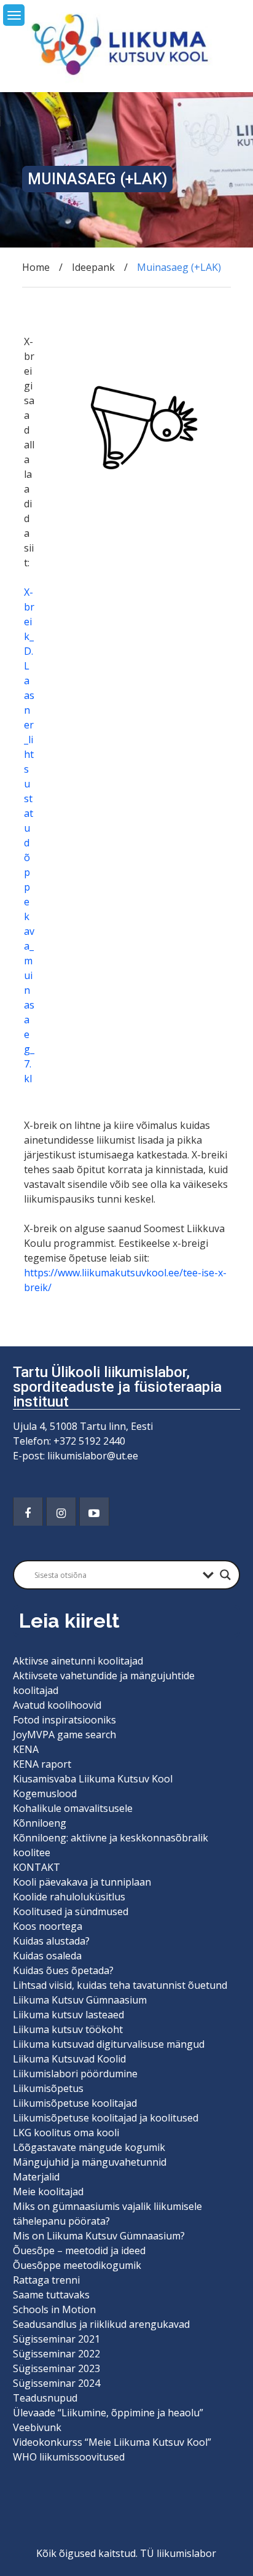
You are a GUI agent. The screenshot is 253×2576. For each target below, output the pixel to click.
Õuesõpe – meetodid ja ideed (79, 2250)
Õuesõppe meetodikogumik (77, 2265)
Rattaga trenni (46, 2280)
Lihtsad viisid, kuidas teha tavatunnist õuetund (120, 1985)
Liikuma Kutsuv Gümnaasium (80, 2000)
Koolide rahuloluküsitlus (69, 1897)
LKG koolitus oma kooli (66, 2133)
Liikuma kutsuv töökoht (68, 2029)
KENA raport (42, 1764)
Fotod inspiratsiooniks (64, 1720)
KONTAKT (37, 1867)
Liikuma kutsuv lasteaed (68, 2015)
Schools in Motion (54, 2309)
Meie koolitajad (48, 2192)
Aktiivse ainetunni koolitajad (78, 1661)
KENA (26, 1749)
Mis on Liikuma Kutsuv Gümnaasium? (99, 2236)
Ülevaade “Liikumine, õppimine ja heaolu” (108, 2413)
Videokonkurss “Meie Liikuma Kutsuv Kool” (112, 2442)
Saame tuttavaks (51, 2295)
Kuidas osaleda (47, 1956)
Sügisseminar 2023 (56, 2368)
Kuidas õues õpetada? (63, 1970)
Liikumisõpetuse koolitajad (75, 2103)
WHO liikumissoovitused (69, 2457)
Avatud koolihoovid (57, 1705)
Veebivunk (37, 2427)
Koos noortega (48, 1926)
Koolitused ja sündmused (71, 1911)
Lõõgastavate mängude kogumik (89, 2147)
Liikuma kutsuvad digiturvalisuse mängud (109, 2044)
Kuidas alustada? (51, 1941)
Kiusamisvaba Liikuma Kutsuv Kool (93, 1779)
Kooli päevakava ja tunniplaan (82, 1882)
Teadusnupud (45, 2398)
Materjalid (36, 2177)
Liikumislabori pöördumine (75, 2074)
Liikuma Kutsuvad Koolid (69, 2059)
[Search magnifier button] (225, 1575)
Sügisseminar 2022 (56, 2354)
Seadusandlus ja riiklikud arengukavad (101, 2324)
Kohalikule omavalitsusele (73, 1808)
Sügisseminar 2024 (56, 2383)
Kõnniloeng (40, 1823)
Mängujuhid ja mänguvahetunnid (90, 2162)
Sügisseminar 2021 (56, 2339)
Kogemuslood (45, 1793)
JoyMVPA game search (64, 1735)
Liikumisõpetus (48, 2088)
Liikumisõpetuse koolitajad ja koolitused (106, 2118)
